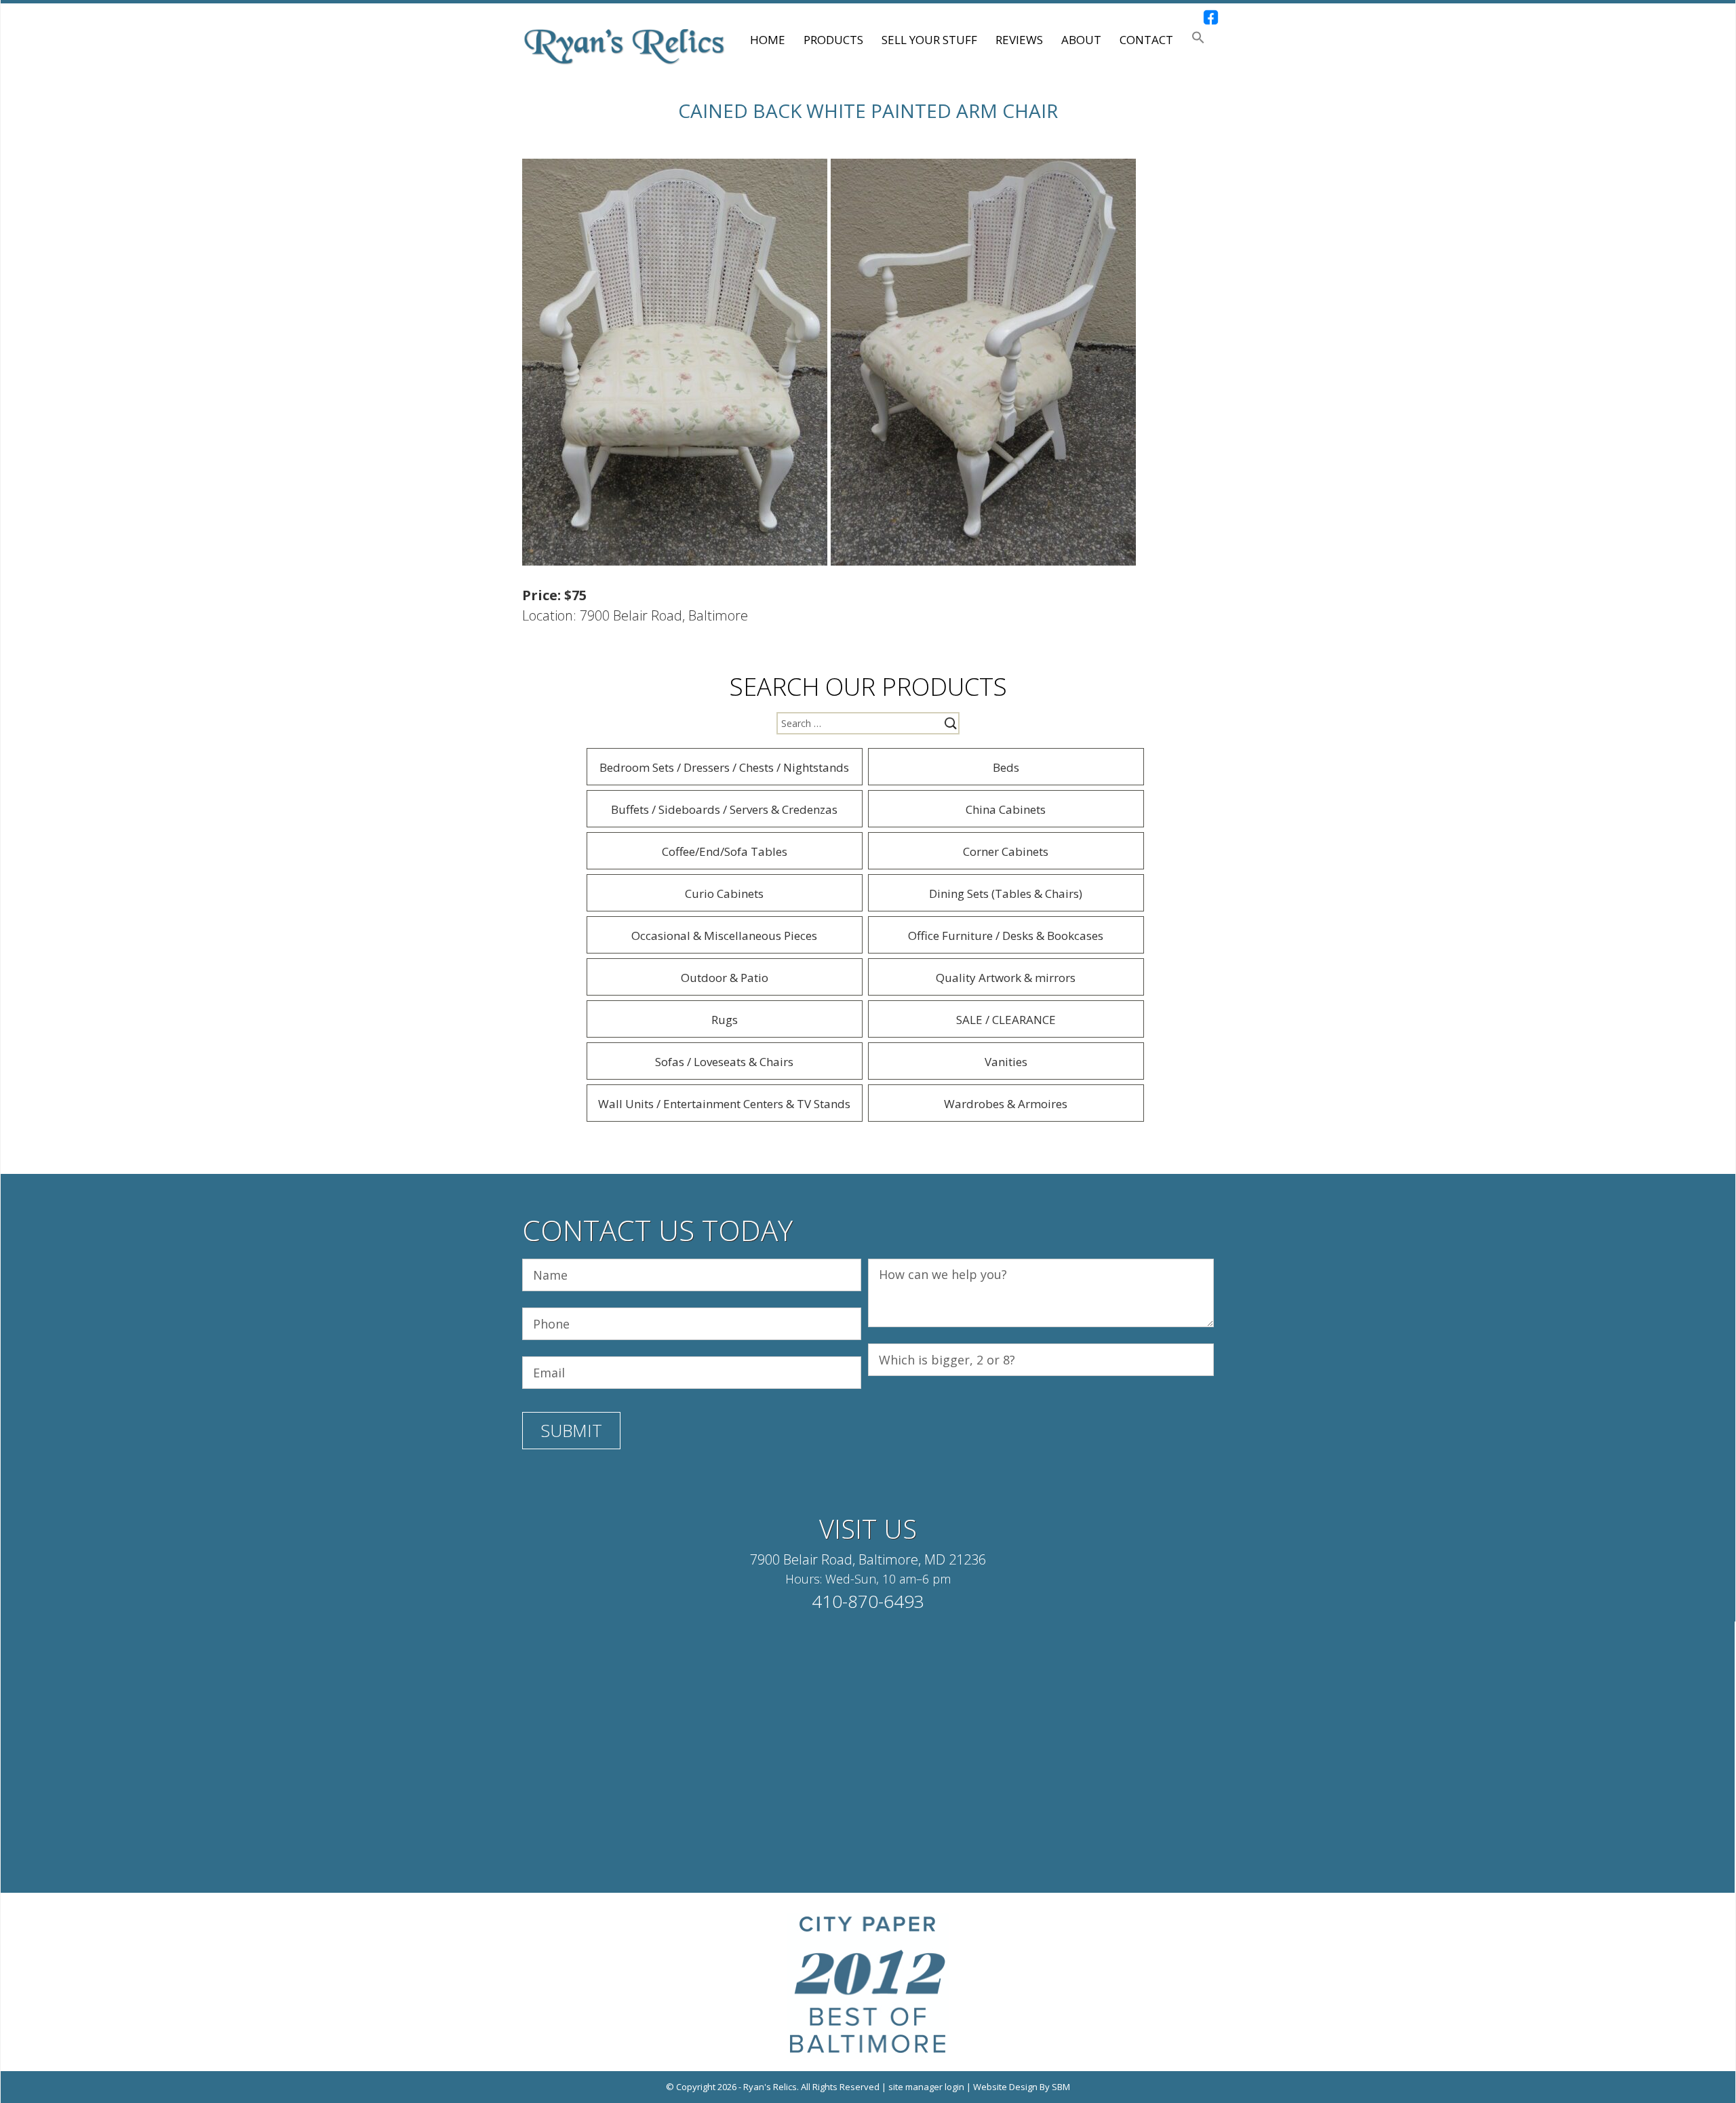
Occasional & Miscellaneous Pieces (724, 936)
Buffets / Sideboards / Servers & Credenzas (724, 809)
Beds (1006, 767)
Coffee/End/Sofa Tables (725, 851)
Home (768, 40)
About (1081, 40)
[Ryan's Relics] (624, 45)
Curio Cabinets (724, 893)
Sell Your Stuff (929, 40)
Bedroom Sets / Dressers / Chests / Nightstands (724, 767)
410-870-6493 (868, 1601)
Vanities (1006, 1062)
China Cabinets (1006, 809)
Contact (1146, 40)
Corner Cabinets (1006, 851)
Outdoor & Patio (725, 978)
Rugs (725, 1020)
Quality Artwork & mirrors (1006, 978)
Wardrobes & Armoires (1006, 1104)
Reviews (1019, 40)
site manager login (926, 2087)
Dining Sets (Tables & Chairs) (1006, 893)
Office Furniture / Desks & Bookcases (1006, 936)
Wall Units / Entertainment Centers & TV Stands (724, 1104)
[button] (1198, 40)
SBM (1061, 2087)
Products (833, 40)
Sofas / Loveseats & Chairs (724, 1062)
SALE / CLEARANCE (1006, 1020)
